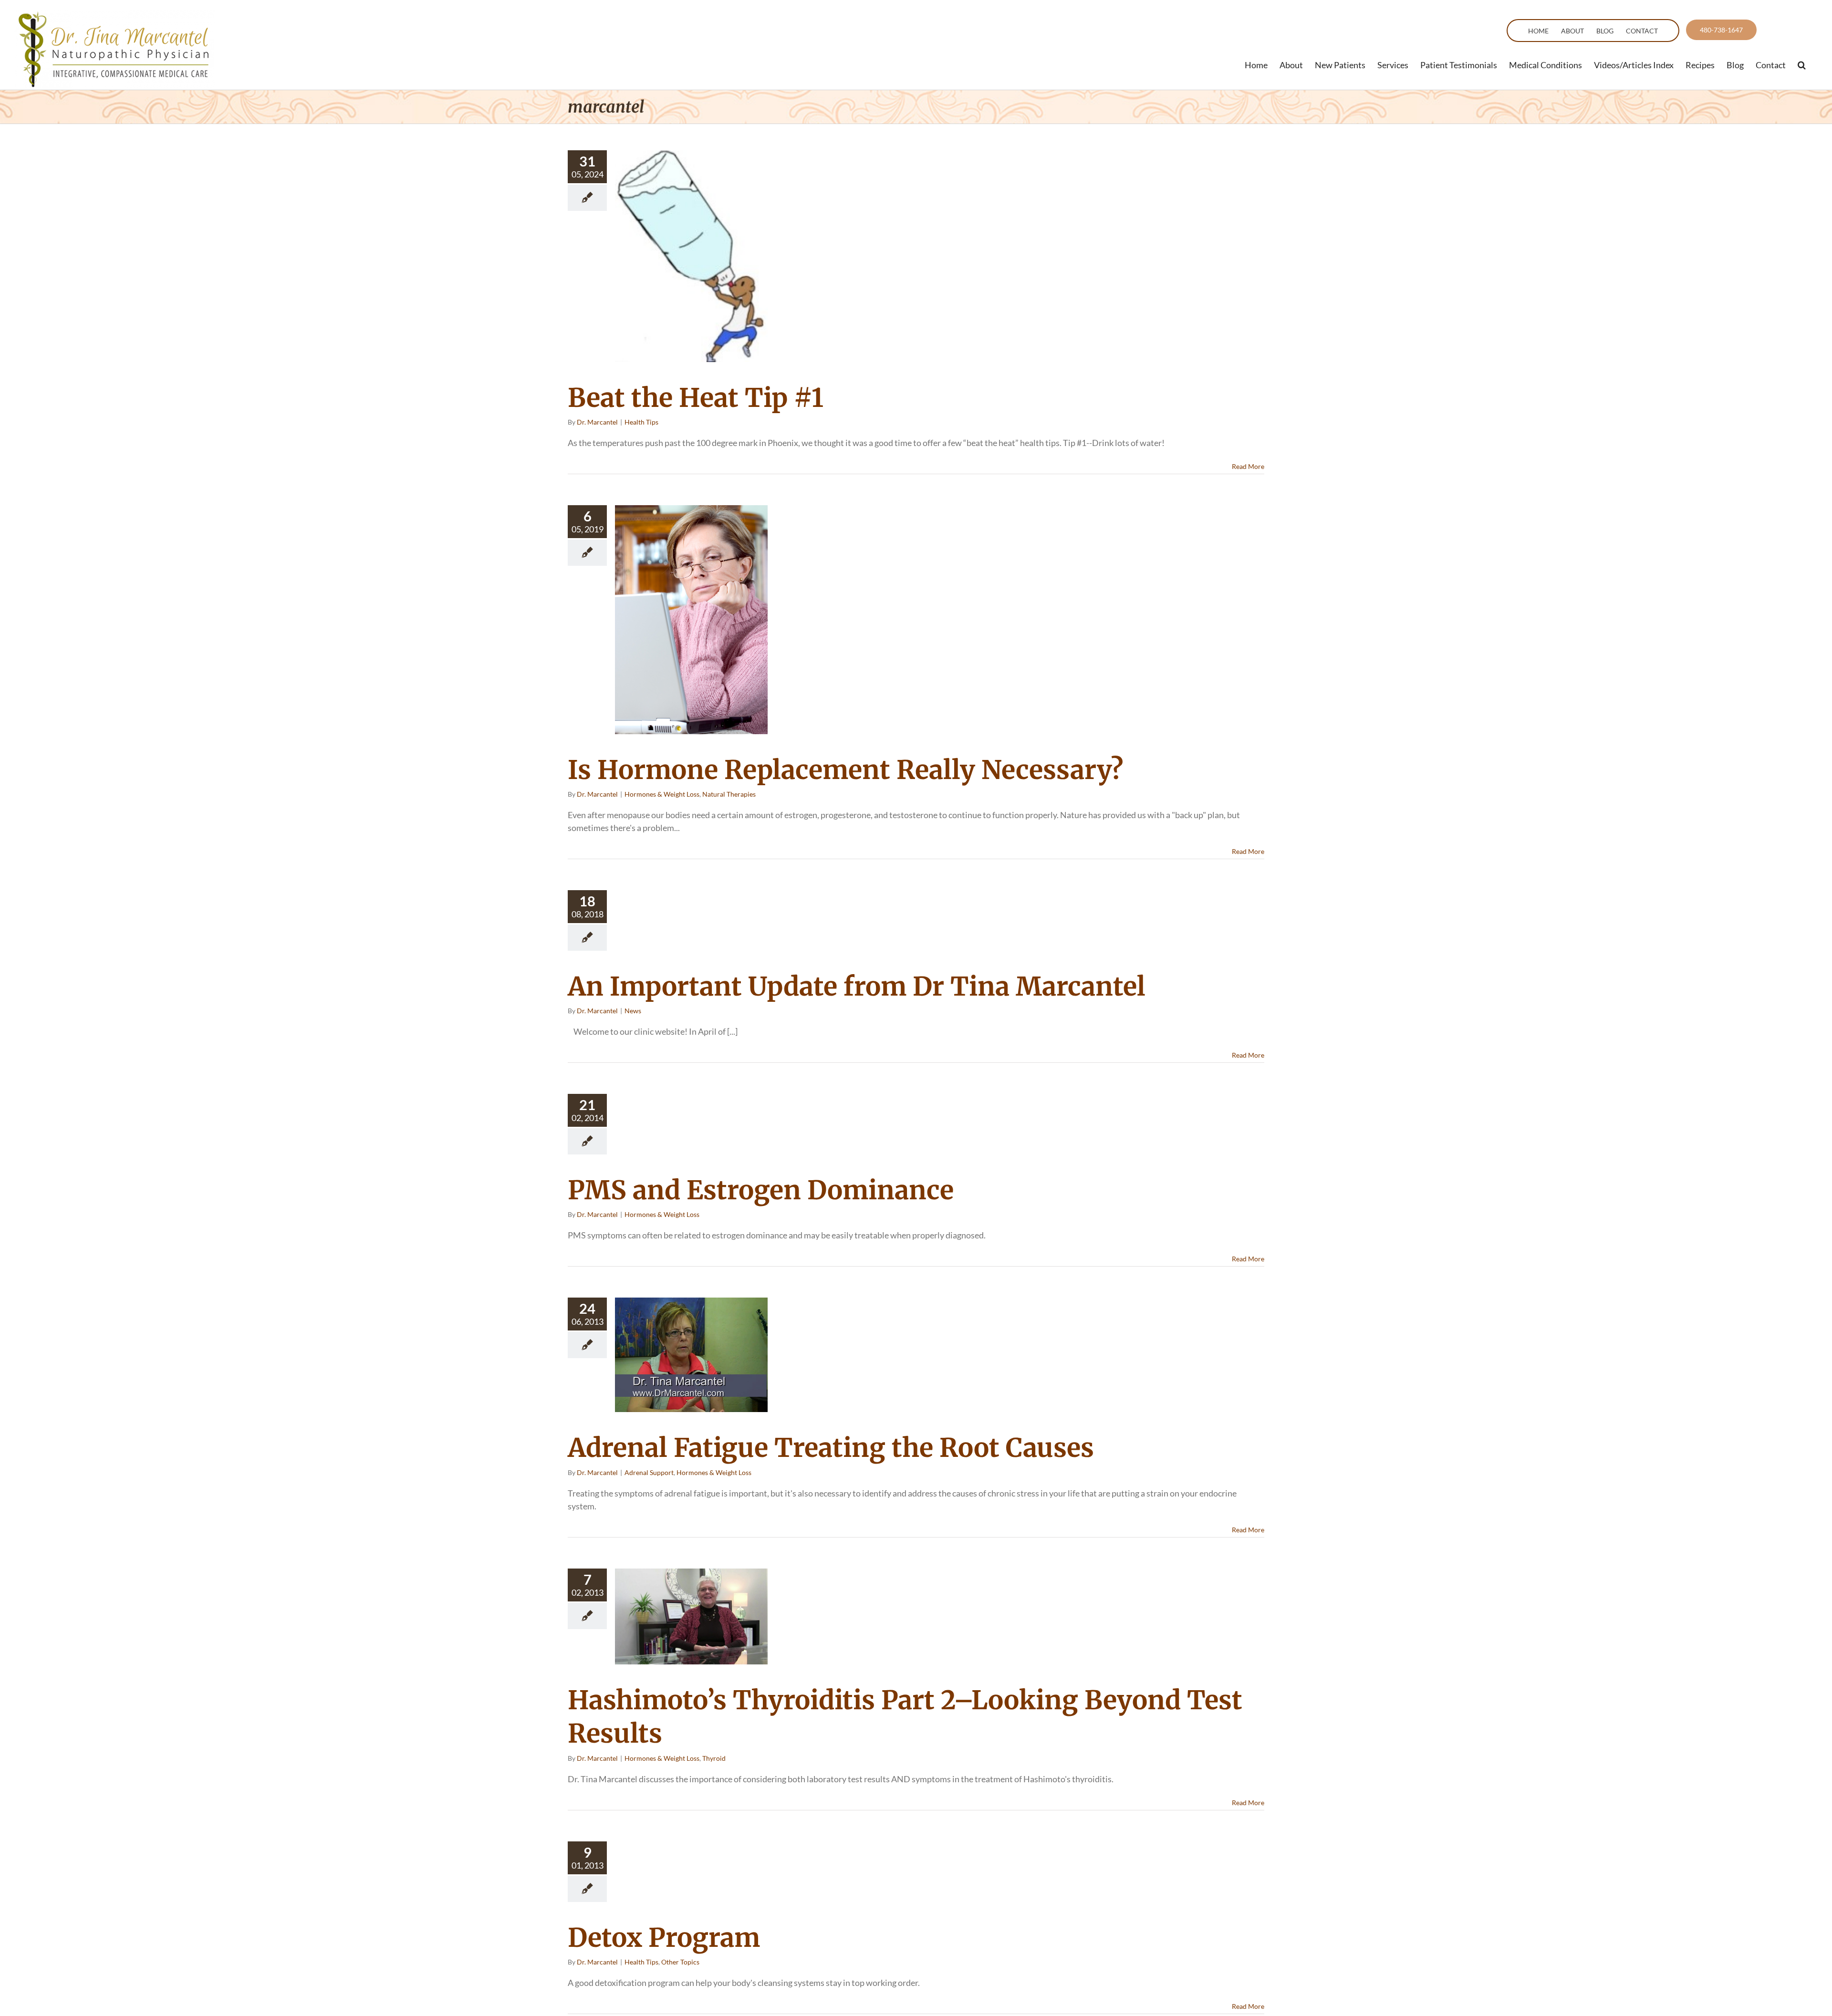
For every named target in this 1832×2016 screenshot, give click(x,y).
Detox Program (664, 1938)
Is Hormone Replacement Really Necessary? (845, 770)
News (633, 1011)
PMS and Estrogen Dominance (761, 1190)
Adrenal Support (649, 1472)
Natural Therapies (729, 794)
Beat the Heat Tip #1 (696, 398)
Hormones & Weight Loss (662, 794)
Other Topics (680, 1962)
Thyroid (714, 1758)
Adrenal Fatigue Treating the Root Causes (831, 1448)
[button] (1802, 65)
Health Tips (641, 422)
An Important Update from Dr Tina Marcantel (857, 987)
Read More (1248, 466)
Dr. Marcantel (597, 422)
